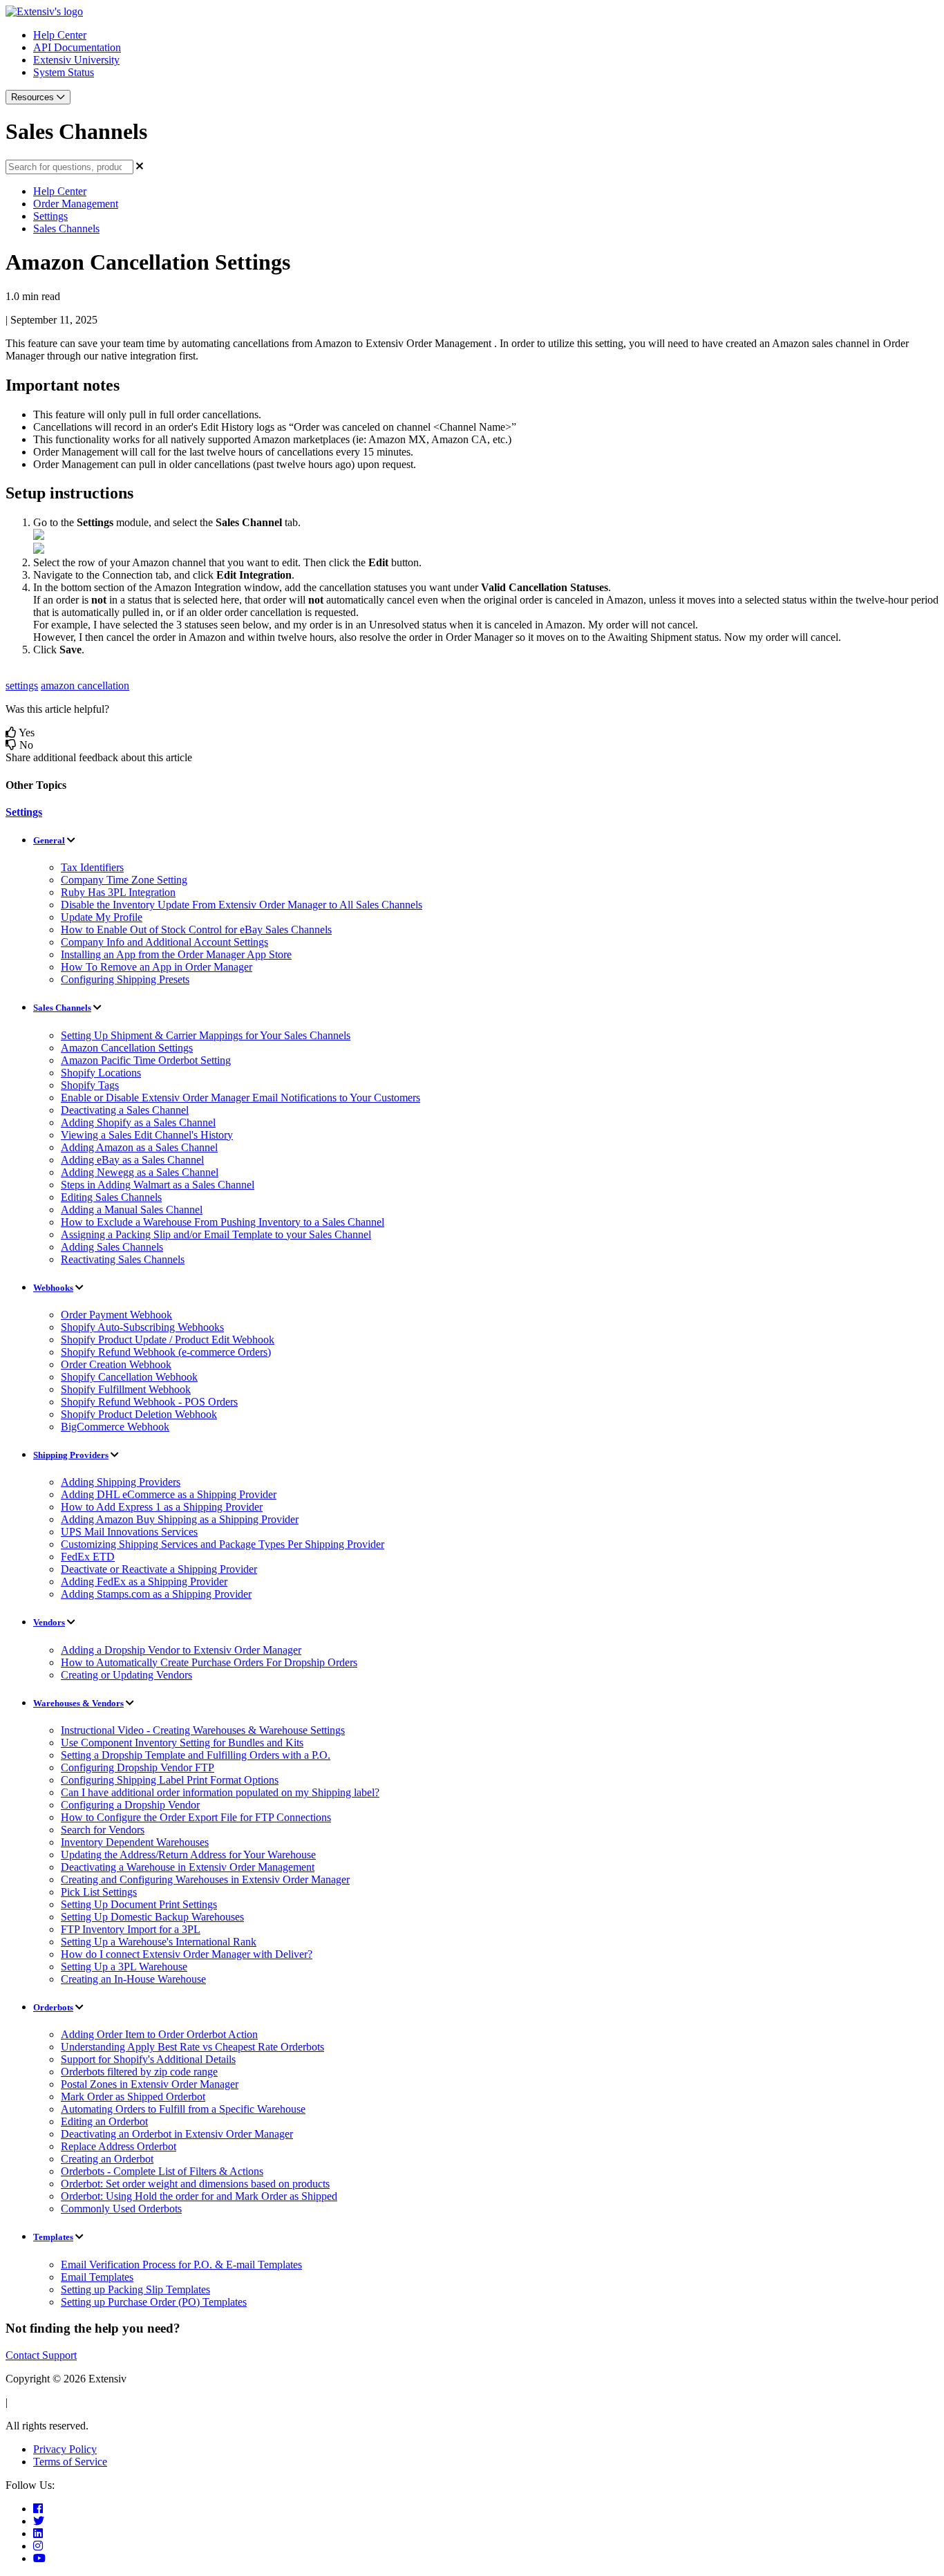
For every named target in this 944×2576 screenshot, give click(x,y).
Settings (50, 216)
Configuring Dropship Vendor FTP (138, 1767)
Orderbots (53, 2007)
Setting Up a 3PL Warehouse (124, 1967)
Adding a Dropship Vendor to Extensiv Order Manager (181, 1650)
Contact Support (41, 2355)
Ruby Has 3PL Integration (118, 892)
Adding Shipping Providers (121, 1482)
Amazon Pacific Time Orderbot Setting (146, 1060)
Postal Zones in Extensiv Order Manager (150, 2084)
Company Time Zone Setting (124, 880)
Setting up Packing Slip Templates (135, 2289)
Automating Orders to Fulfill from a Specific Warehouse (183, 2109)
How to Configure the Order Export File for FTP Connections (196, 1817)
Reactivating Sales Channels (123, 1259)
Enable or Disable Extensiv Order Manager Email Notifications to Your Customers (240, 1098)
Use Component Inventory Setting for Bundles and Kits (182, 1743)
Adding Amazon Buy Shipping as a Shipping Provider (180, 1519)
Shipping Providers (71, 1455)
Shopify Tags (90, 1085)
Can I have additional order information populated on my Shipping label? (220, 1792)
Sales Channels (66, 228)
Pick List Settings (99, 1892)
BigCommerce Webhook (115, 1427)
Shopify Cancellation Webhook (129, 1377)
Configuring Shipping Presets (125, 979)
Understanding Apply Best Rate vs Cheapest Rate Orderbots (192, 2047)
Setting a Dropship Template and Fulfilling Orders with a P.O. (196, 1755)
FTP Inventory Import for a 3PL (131, 1929)
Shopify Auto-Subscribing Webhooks (142, 1327)
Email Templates (97, 2277)
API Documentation (77, 47)
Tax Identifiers (92, 867)
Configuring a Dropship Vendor (130, 1805)
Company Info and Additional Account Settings (164, 942)
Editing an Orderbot (104, 2121)
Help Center (60, 35)
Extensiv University (76, 60)
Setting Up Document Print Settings (139, 1904)
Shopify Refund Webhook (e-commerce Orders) (166, 1352)
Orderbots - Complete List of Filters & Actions (162, 2171)
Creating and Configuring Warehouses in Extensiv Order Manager (205, 1879)
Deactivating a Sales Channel (125, 1110)
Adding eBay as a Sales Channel (132, 1160)
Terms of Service (70, 2462)
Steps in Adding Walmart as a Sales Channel (158, 1185)
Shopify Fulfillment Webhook (126, 1389)
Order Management (76, 204)
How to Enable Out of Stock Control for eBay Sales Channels (196, 930)
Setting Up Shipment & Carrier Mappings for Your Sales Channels (206, 1035)
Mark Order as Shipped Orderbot (133, 2097)
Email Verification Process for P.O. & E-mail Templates (181, 2265)
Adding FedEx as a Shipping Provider (144, 1581)
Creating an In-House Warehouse (133, 1979)
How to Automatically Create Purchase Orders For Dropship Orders (209, 1662)
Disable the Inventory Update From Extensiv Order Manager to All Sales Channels (242, 905)
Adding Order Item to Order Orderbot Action (159, 2034)
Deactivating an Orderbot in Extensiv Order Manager (177, 2134)
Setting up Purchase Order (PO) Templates (154, 2302)
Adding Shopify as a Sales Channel (138, 1122)
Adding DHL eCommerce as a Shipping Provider (169, 1494)
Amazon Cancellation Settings (127, 1048)
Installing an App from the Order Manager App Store (176, 954)
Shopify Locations (101, 1073)
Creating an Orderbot (107, 2159)
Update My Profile (102, 917)
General (49, 840)
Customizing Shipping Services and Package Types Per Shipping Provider (223, 1544)
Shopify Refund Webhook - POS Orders (149, 1402)
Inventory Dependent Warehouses (135, 1842)
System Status (64, 72)
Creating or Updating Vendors (126, 1675)
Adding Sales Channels (112, 1247)
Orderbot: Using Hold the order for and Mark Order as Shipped (199, 2196)
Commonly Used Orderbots (121, 2209)
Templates (53, 2237)
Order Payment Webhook (116, 1315)
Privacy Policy (65, 2449)
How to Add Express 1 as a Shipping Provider (162, 1507)
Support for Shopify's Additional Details (148, 2059)
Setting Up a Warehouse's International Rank (159, 1942)
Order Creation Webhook (116, 1364)
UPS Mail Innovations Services (129, 1532)
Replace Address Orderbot (119, 2146)
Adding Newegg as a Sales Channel (140, 1172)
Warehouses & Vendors (78, 1703)
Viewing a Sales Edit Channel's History (147, 1135)
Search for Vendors (103, 1830)
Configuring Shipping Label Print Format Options (170, 1780)
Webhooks (53, 1288)
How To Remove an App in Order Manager (157, 967)
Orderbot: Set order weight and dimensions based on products (195, 2184)
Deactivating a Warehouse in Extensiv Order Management (188, 1867)
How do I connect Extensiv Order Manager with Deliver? (187, 1954)
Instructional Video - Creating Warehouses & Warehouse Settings (203, 1730)
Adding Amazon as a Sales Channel (139, 1147)
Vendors (49, 1622)
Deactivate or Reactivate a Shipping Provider (159, 1569)
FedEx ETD (88, 1557)
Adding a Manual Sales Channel (132, 1210)
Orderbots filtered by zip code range (139, 2072)
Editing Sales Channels (111, 1197)
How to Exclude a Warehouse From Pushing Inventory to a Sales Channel (223, 1222)
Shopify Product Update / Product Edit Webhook (168, 1340)
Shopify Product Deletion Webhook (139, 1414)
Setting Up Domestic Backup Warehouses (152, 1917)
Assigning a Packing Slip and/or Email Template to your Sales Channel (216, 1234)
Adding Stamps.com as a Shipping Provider (156, 1594)
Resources (34, 97)
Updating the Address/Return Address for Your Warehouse (188, 1855)
